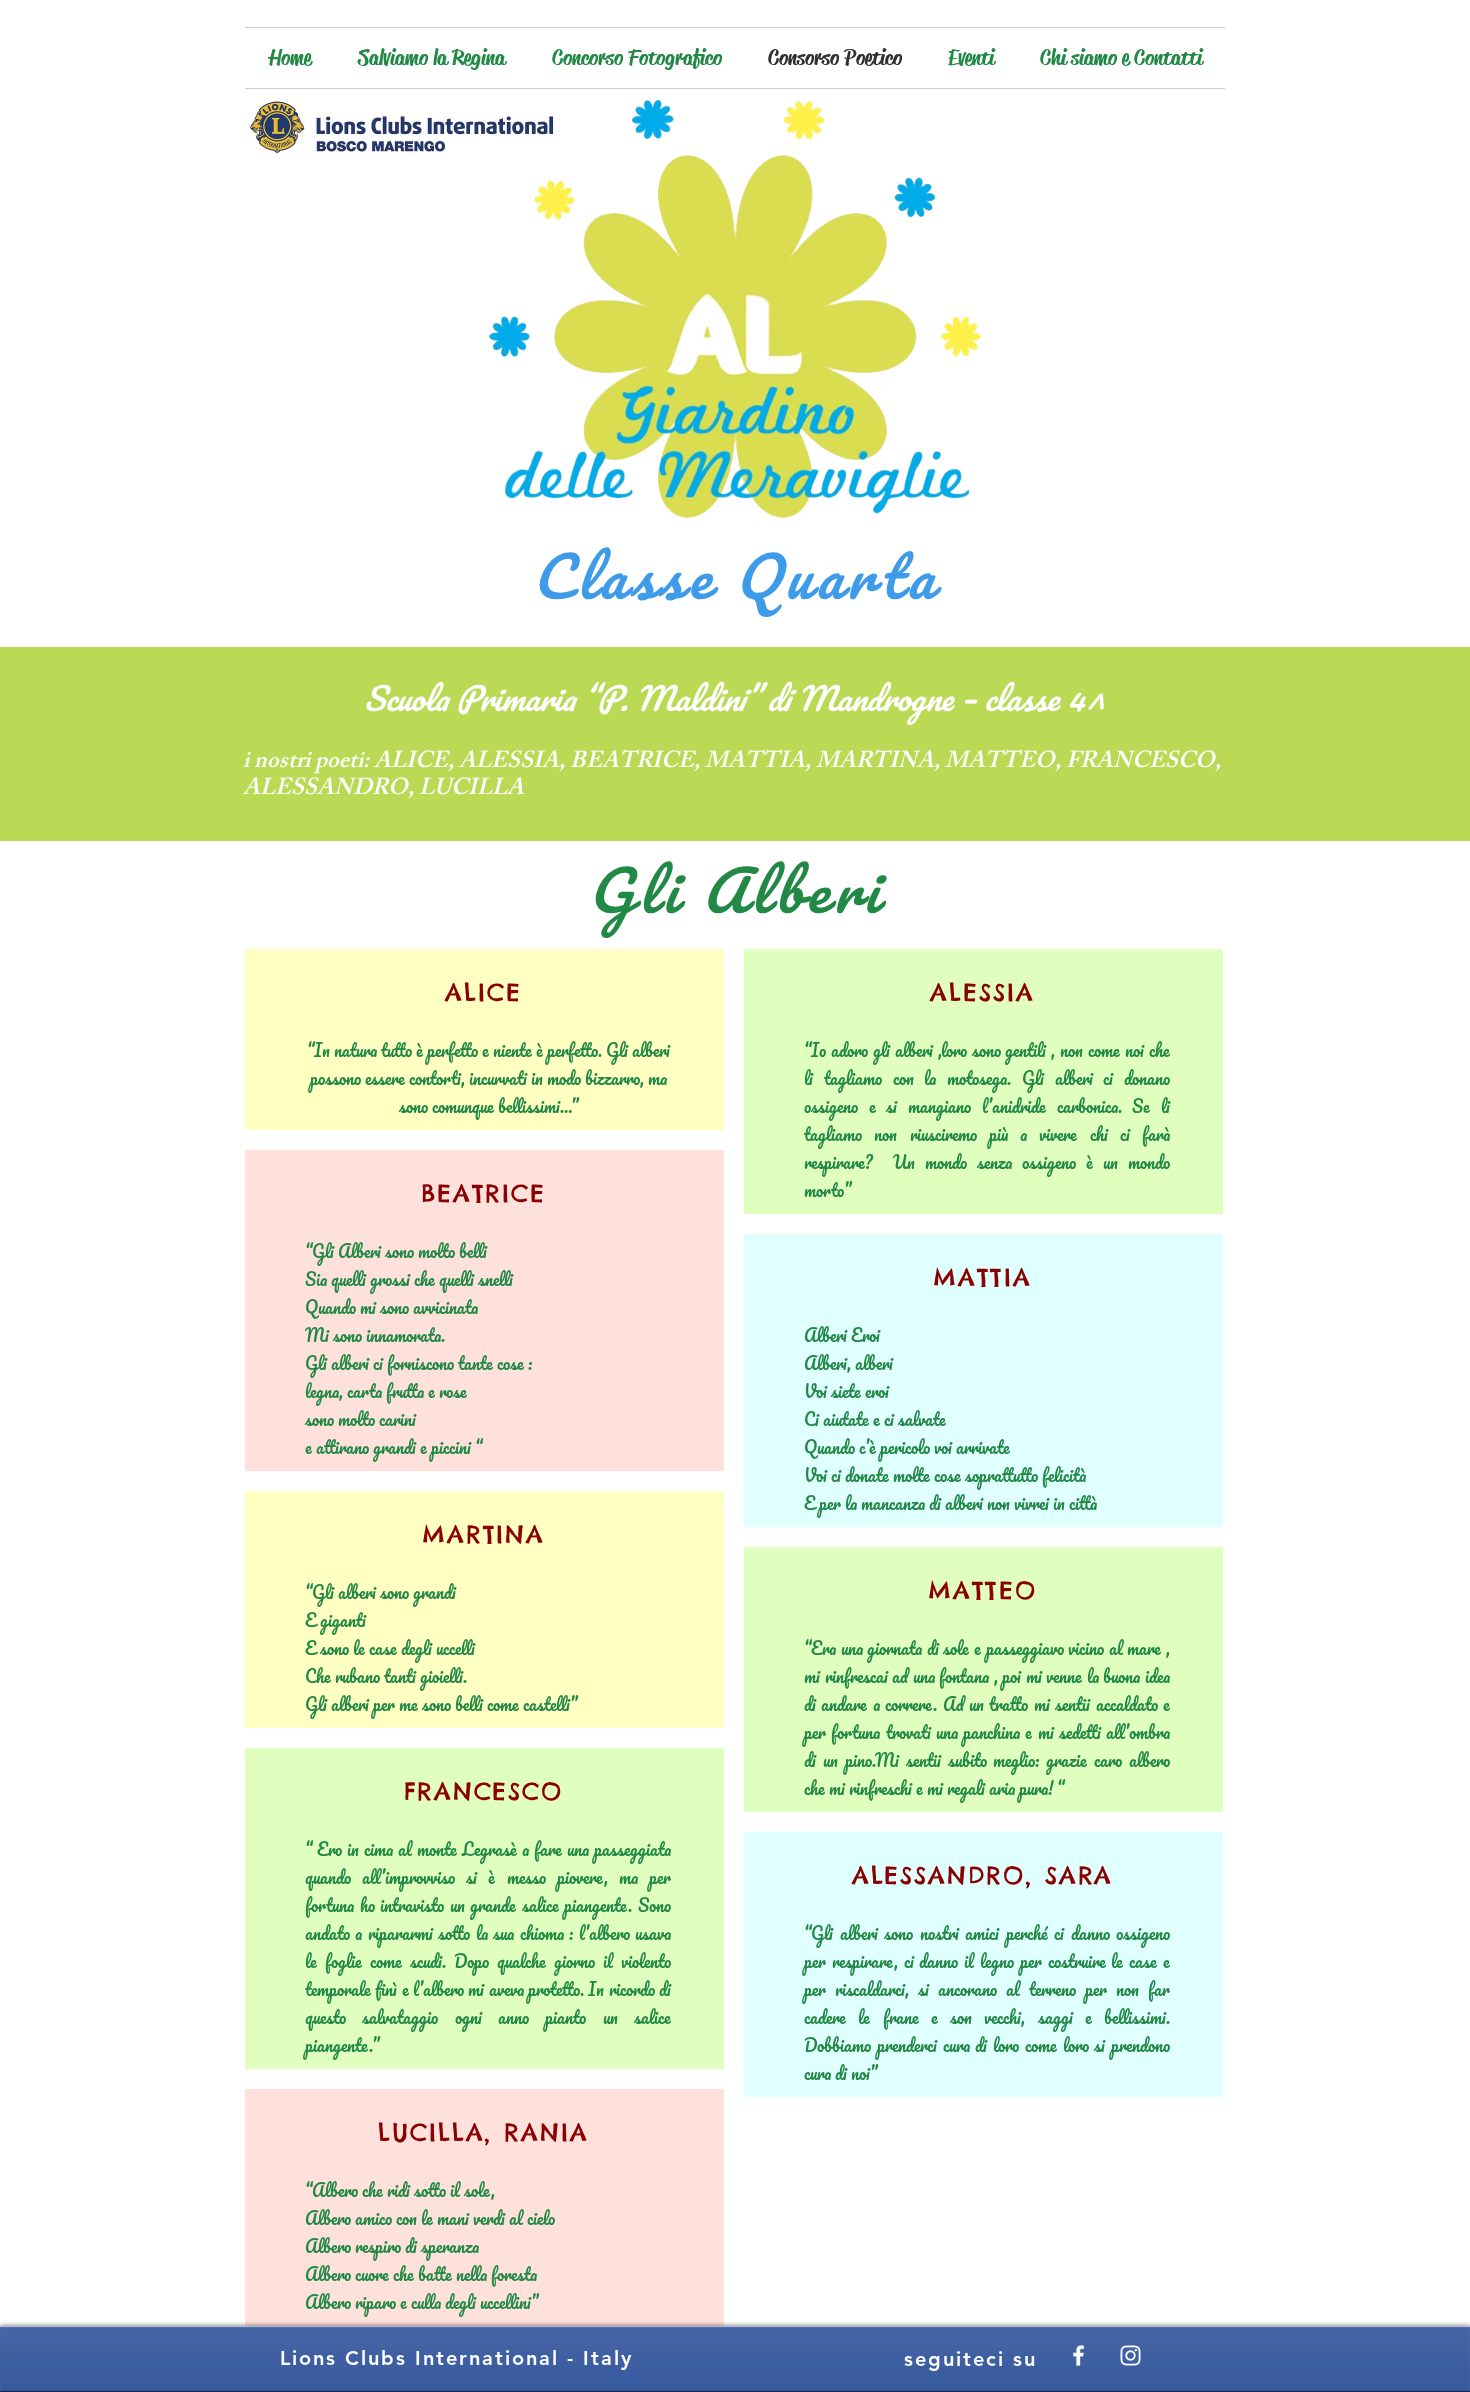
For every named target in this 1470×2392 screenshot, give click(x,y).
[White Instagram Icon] (1130, 2355)
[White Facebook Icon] (1078, 2355)
